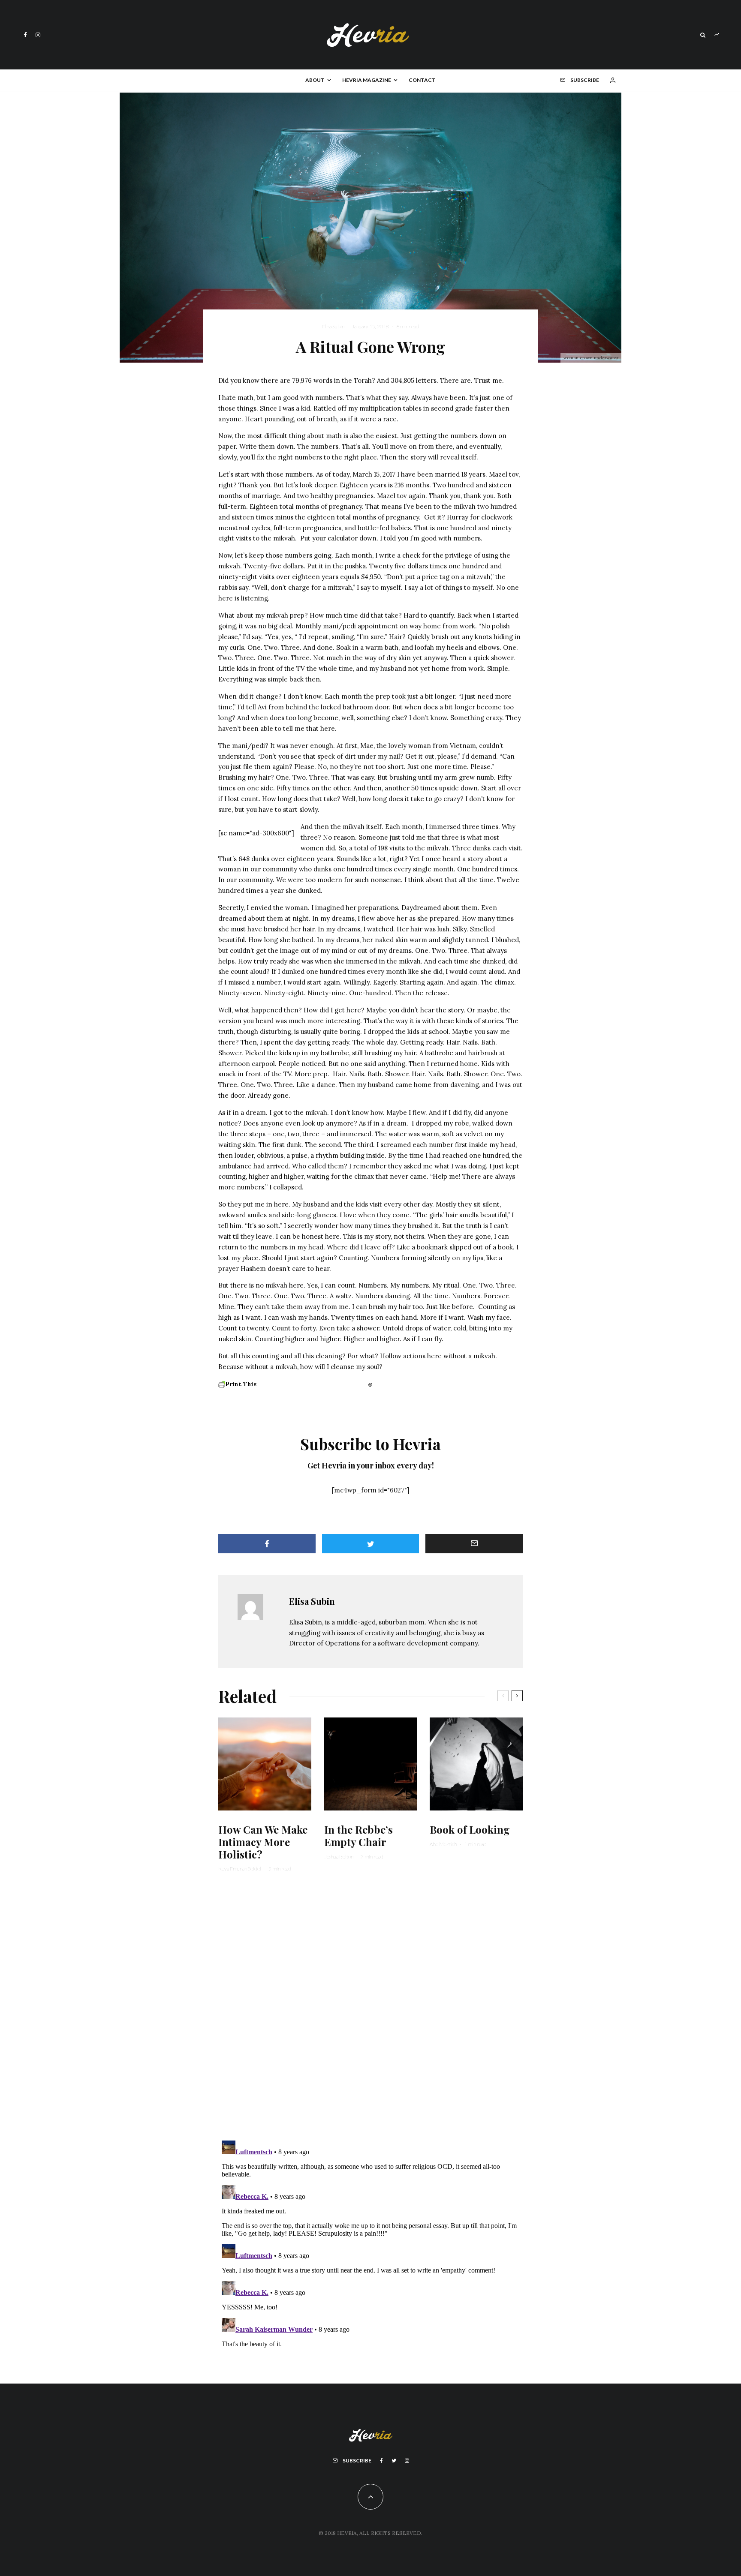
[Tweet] (371, 1544)
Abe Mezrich (443, 1844)
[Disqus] (370, 2012)
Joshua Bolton (339, 1857)
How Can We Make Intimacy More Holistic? (263, 1842)
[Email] (474, 1544)
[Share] (267, 1544)
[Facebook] (25, 35)
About (315, 80)
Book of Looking (470, 1830)
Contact (422, 80)
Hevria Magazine (367, 80)
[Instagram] (38, 35)
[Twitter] (394, 2461)
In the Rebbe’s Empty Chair (358, 1836)
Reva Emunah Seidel (240, 1869)
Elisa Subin (333, 326)
